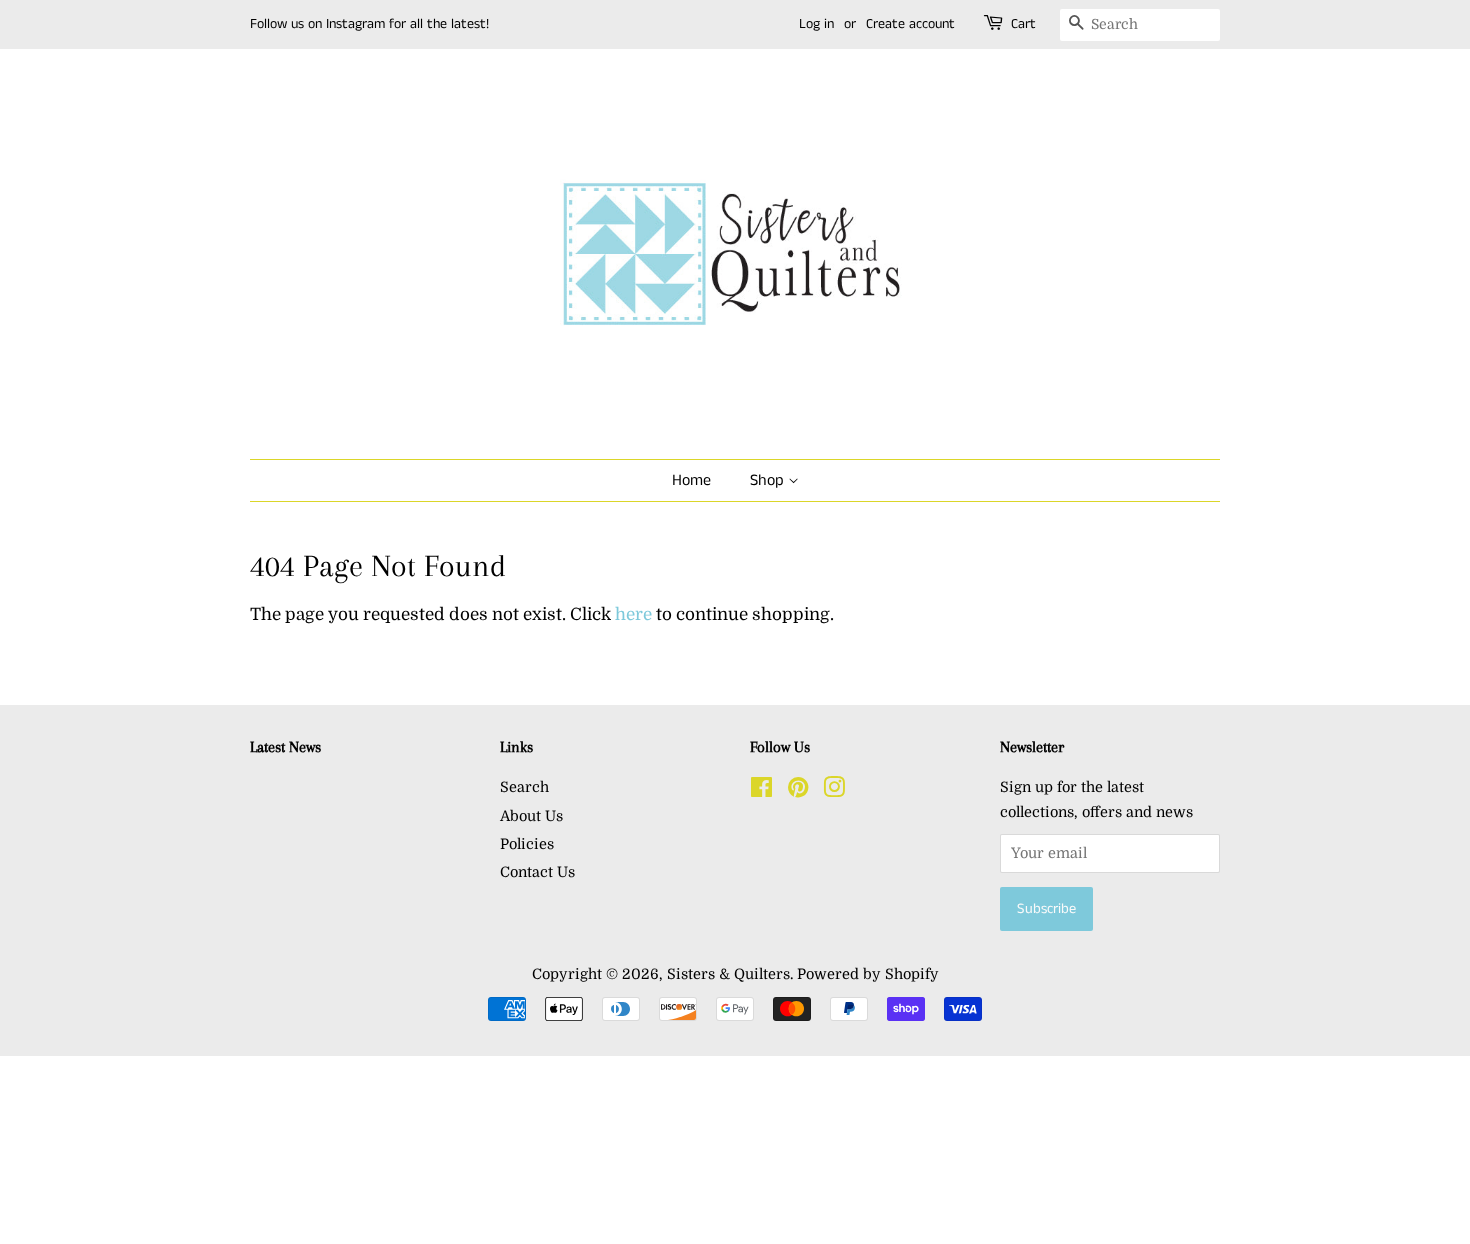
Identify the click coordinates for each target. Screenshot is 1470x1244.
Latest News (285, 747)
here (633, 614)
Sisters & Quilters (728, 974)
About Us (531, 816)
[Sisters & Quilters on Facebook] (761, 791)
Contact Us (537, 872)
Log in (816, 24)
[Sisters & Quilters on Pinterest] (798, 791)
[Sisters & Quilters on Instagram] (834, 791)
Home (691, 480)
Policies (527, 844)
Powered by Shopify (868, 974)
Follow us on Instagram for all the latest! (369, 24)
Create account (910, 24)
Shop (769, 480)
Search (524, 787)
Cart (1023, 24)
